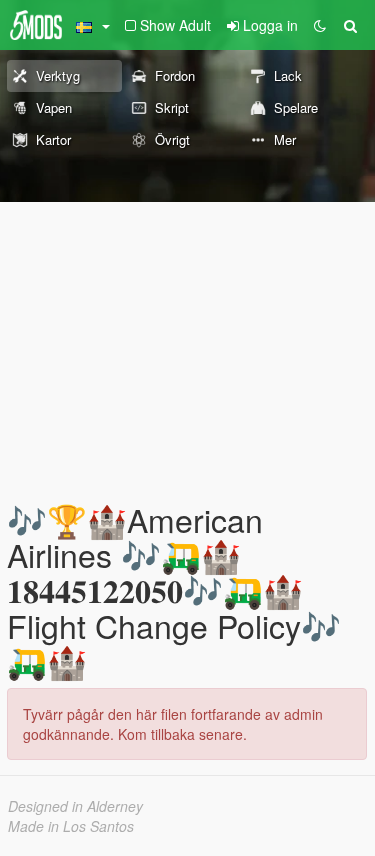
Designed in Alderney (75, 806)
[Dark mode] (320, 25)
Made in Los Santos (71, 826)
